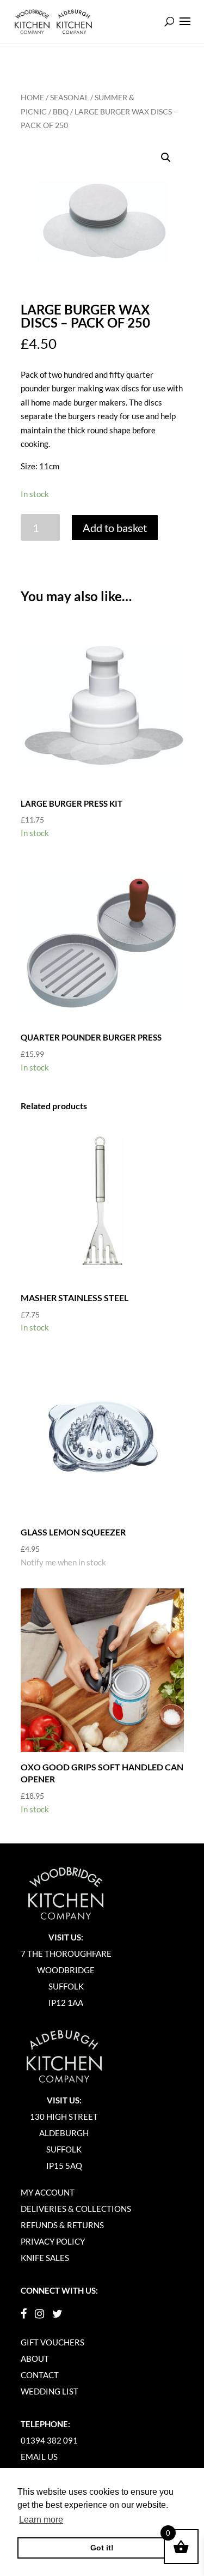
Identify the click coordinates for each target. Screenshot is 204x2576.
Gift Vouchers (52, 2342)
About (35, 2359)
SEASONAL (69, 97)
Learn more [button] (41, 2520)
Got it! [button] (102, 2548)
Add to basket (115, 528)
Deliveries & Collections (76, 2209)
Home (32, 97)
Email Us (39, 2457)
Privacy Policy (53, 2241)
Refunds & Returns (62, 2225)
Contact (40, 2375)
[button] (166, 158)
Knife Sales (45, 2258)
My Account (48, 2192)
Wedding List (50, 2391)
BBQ (61, 111)
